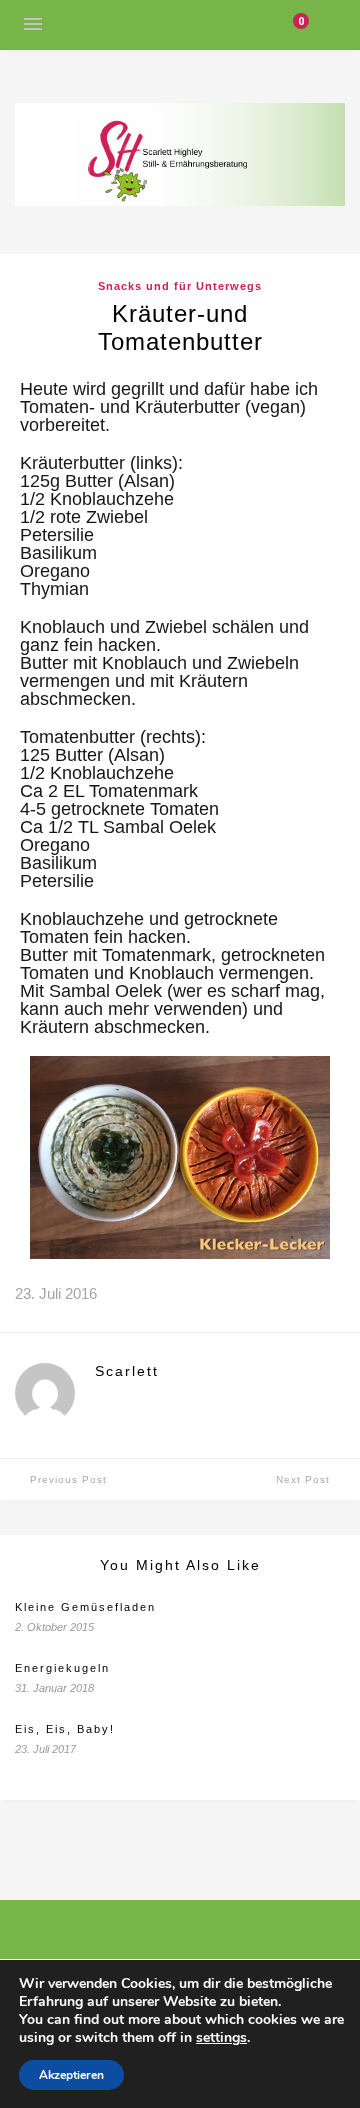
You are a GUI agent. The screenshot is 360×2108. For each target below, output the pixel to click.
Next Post (303, 1479)
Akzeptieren (71, 2075)
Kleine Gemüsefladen (85, 1607)
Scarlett (127, 1371)
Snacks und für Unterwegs (180, 286)
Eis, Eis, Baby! (65, 1729)
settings (221, 2038)
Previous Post (68, 1479)
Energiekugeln (62, 1668)
